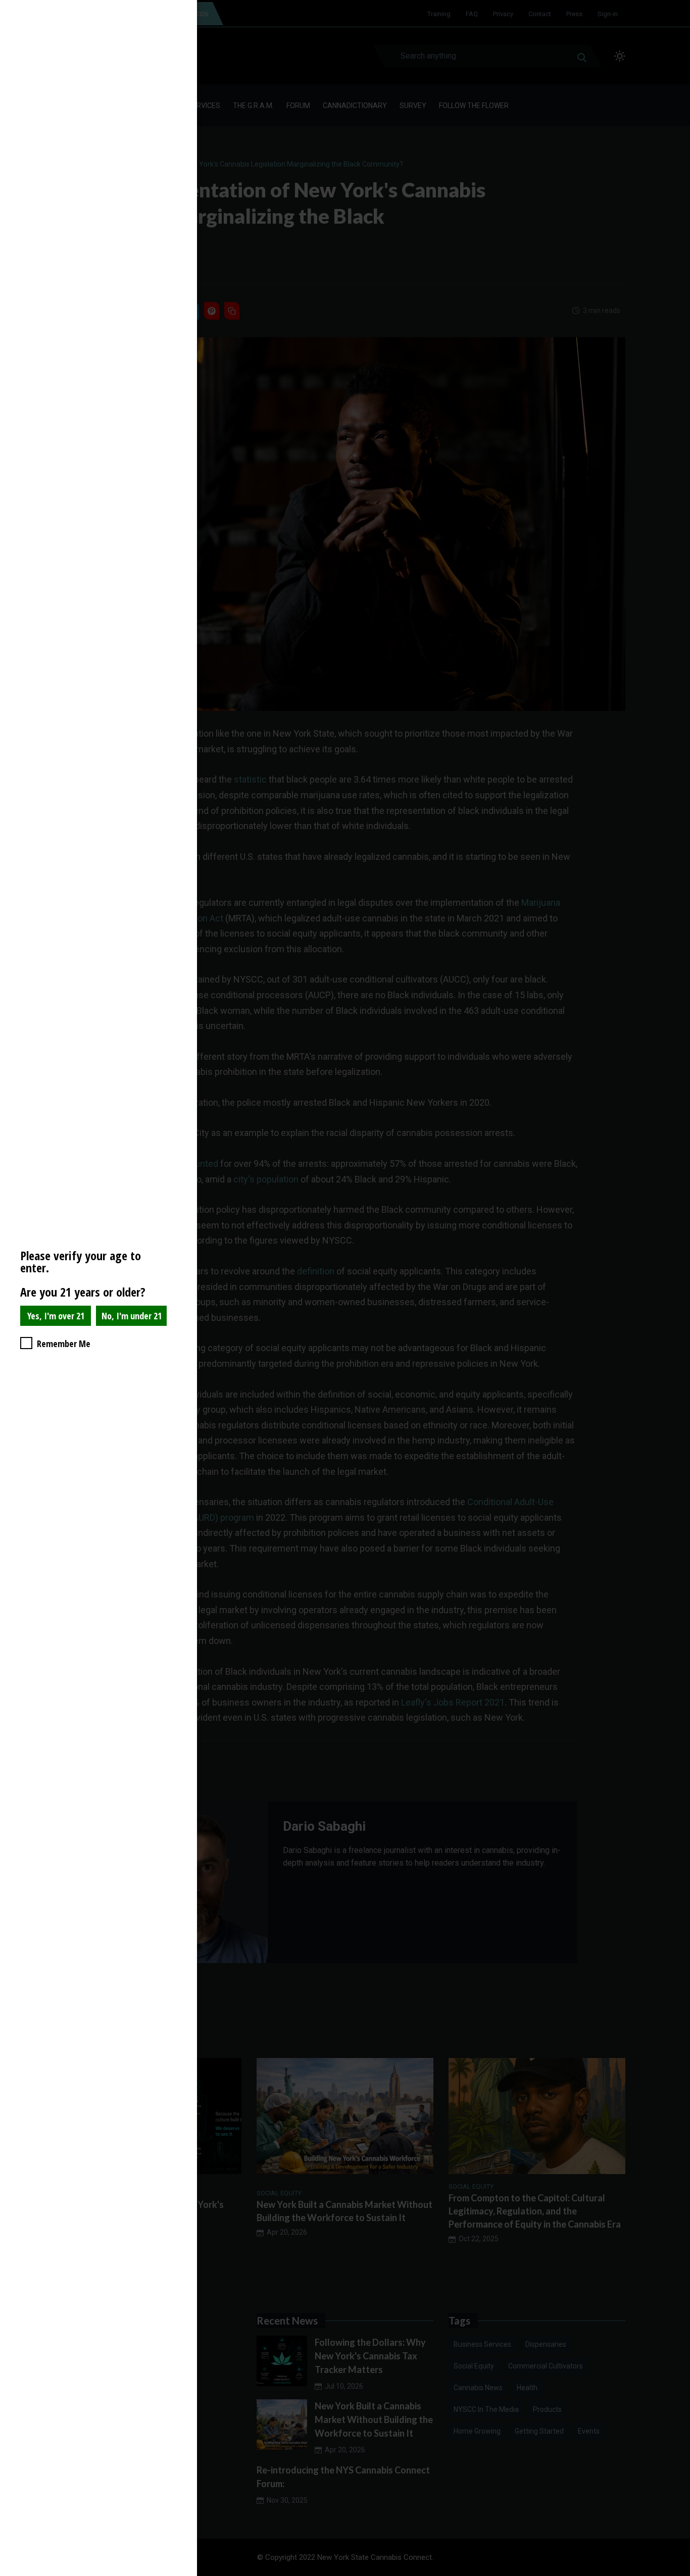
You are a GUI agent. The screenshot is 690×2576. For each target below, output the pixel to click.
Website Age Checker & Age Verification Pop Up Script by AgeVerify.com (677, 2573)
